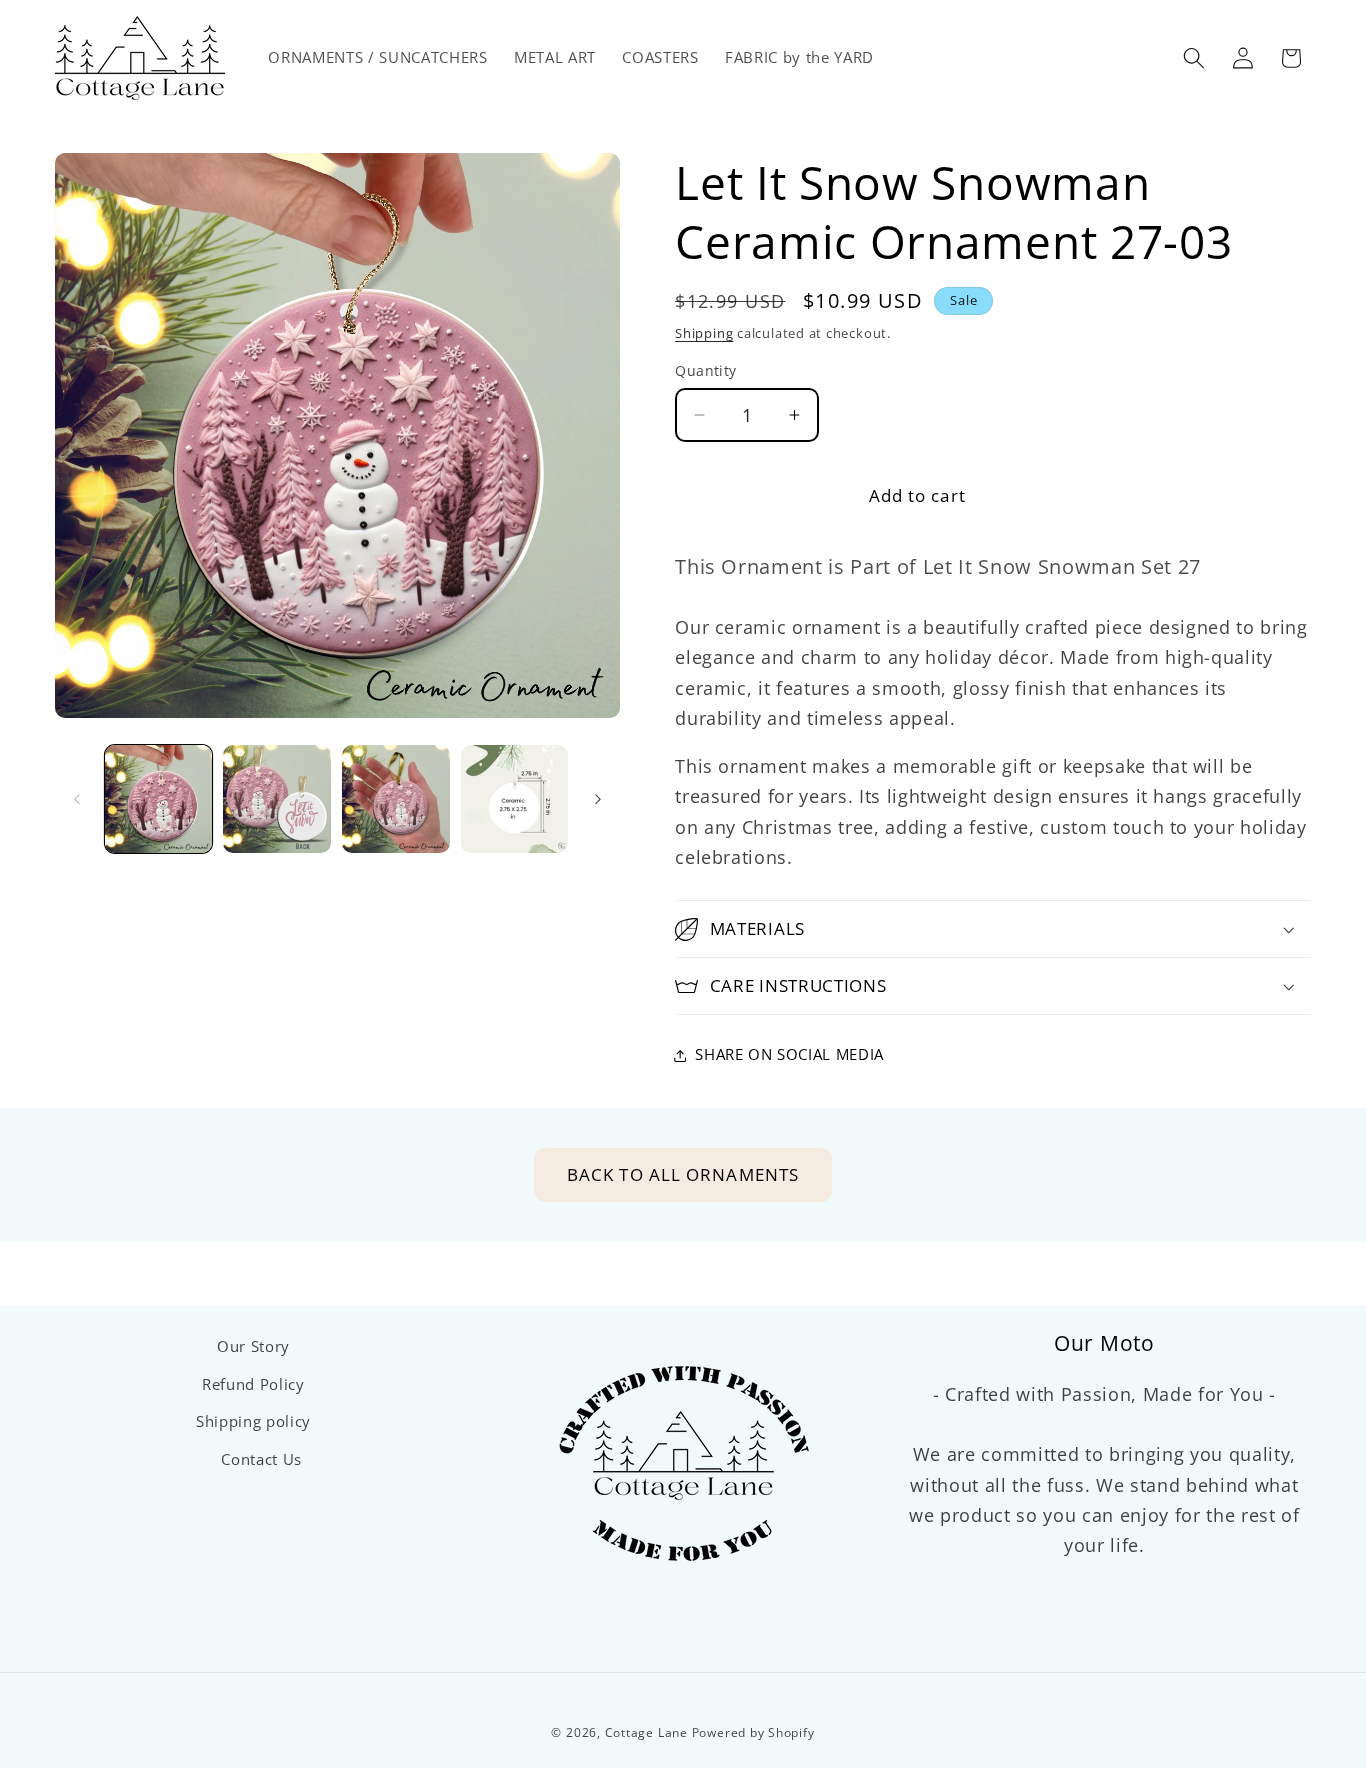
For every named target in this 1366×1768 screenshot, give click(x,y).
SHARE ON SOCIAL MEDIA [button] (789, 1054)
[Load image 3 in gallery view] (396, 799)
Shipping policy (253, 1421)
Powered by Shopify (753, 1732)
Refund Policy (253, 1384)
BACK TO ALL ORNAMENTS (683, 1174)
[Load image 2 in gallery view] (277, 799)
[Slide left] (77, 799)
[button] (1194, 58)
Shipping (704, 333)
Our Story (253, 1346)
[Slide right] (598, 799)
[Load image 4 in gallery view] (515, 799)
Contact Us (261, 1459)
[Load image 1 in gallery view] (159, 799)
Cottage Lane (646, 1732)
